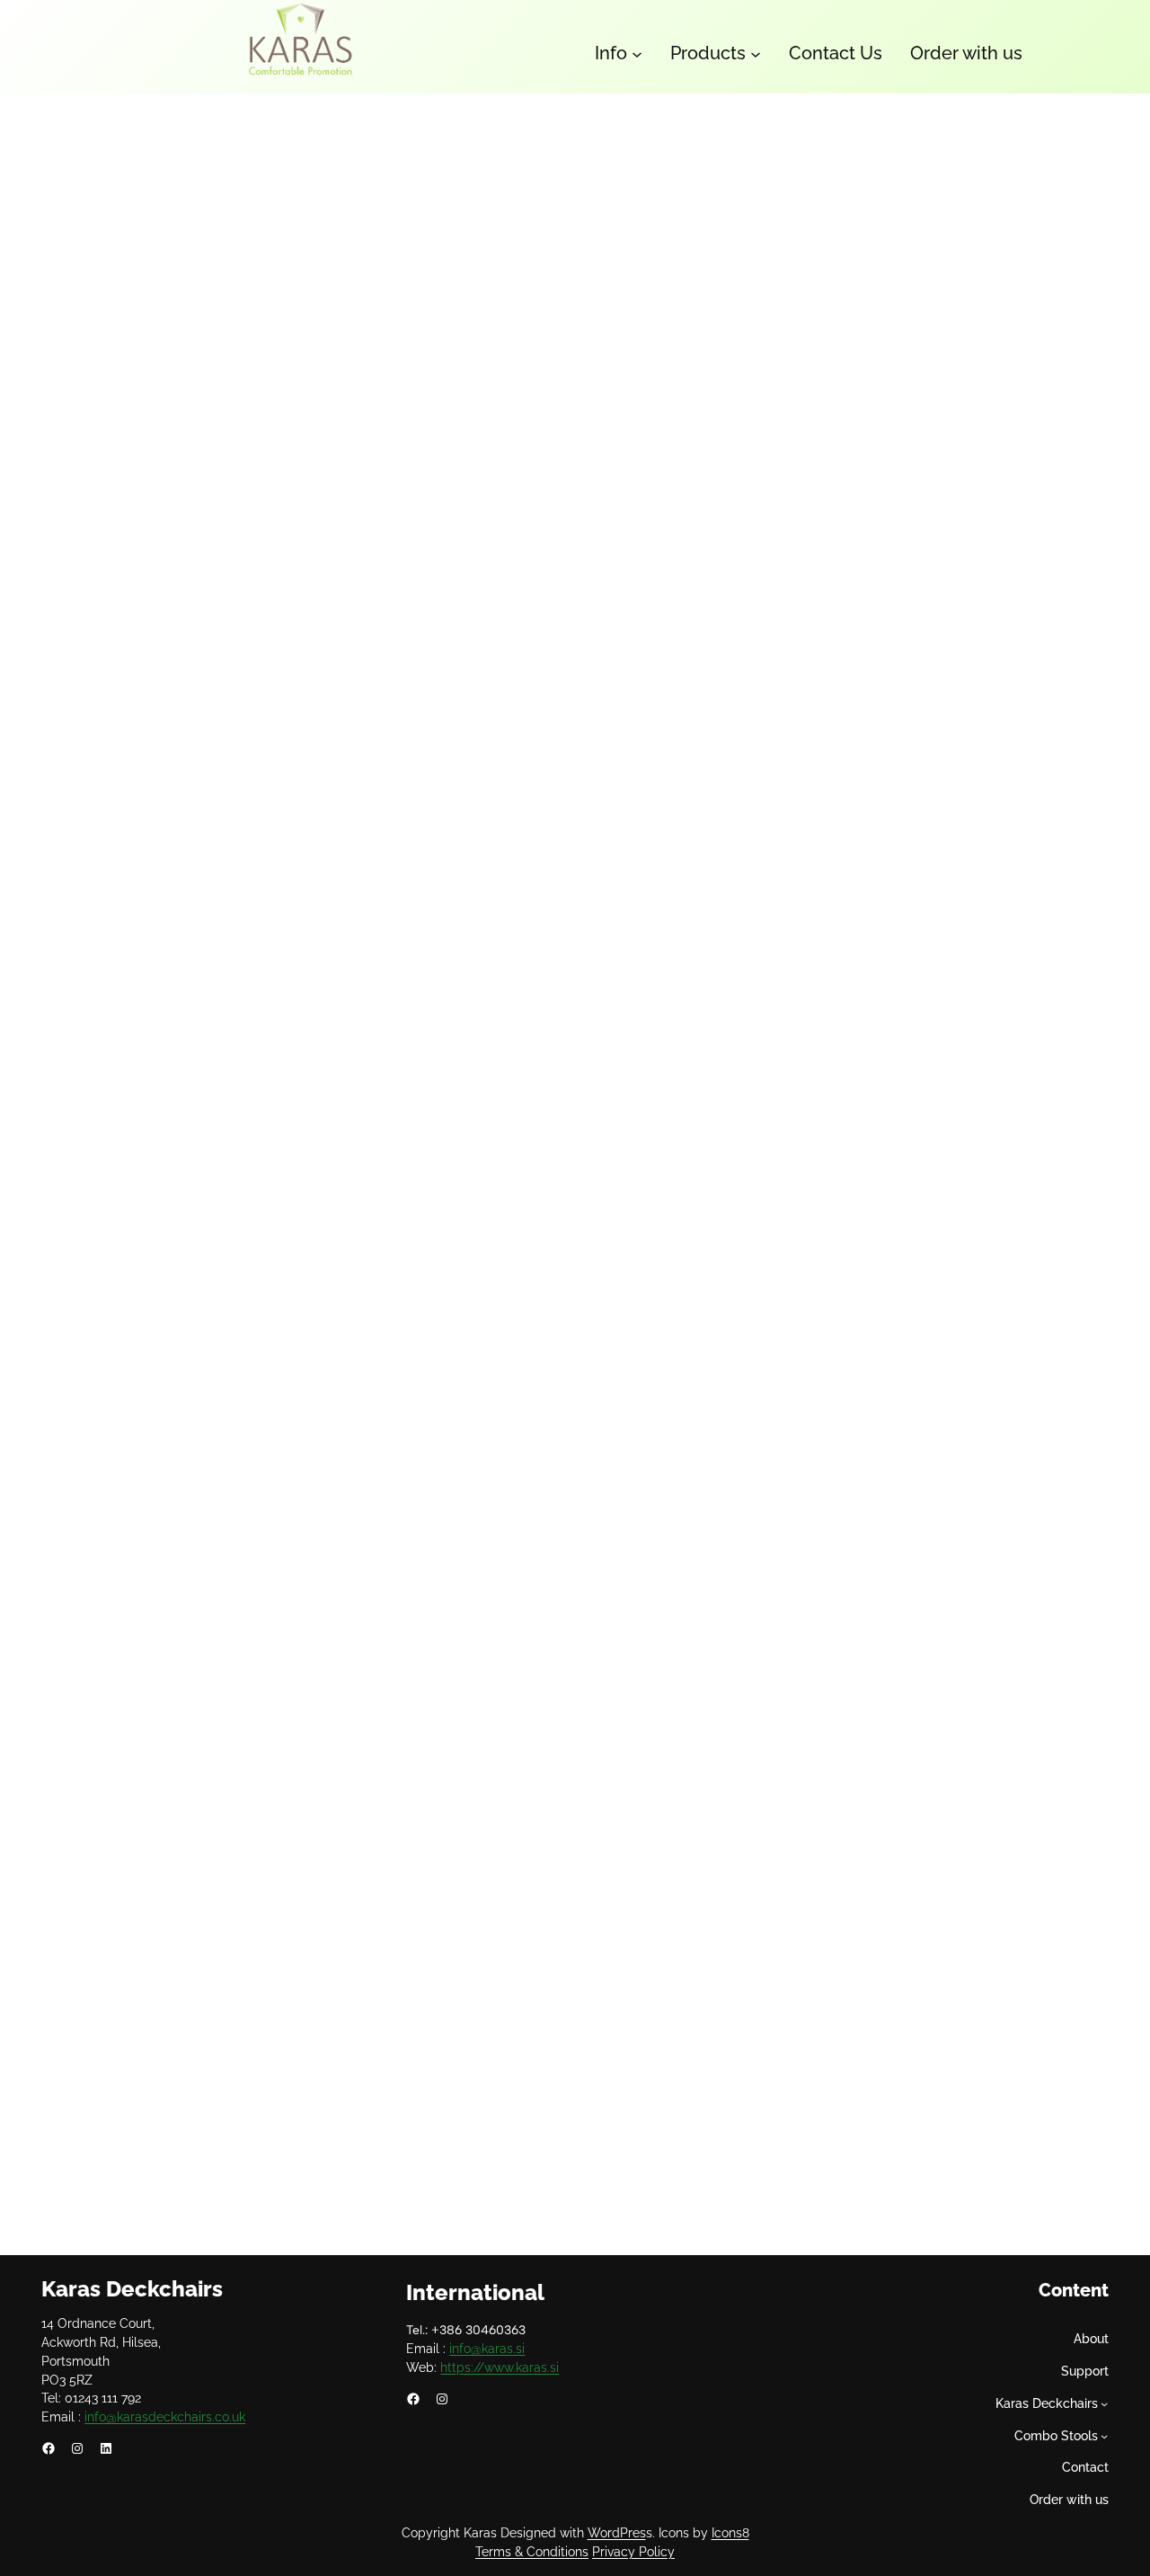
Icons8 (730, 2533)
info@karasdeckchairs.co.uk (165, 2417)
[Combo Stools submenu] (1104, 2436)
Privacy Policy (633, 2552)
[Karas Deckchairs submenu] (1104, 2403)
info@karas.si (487, 2349)
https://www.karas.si (500, 2367)
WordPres (617, 2533)
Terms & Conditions (532, 2552)
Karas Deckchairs (132, 2289)
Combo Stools (1056, 2436)
